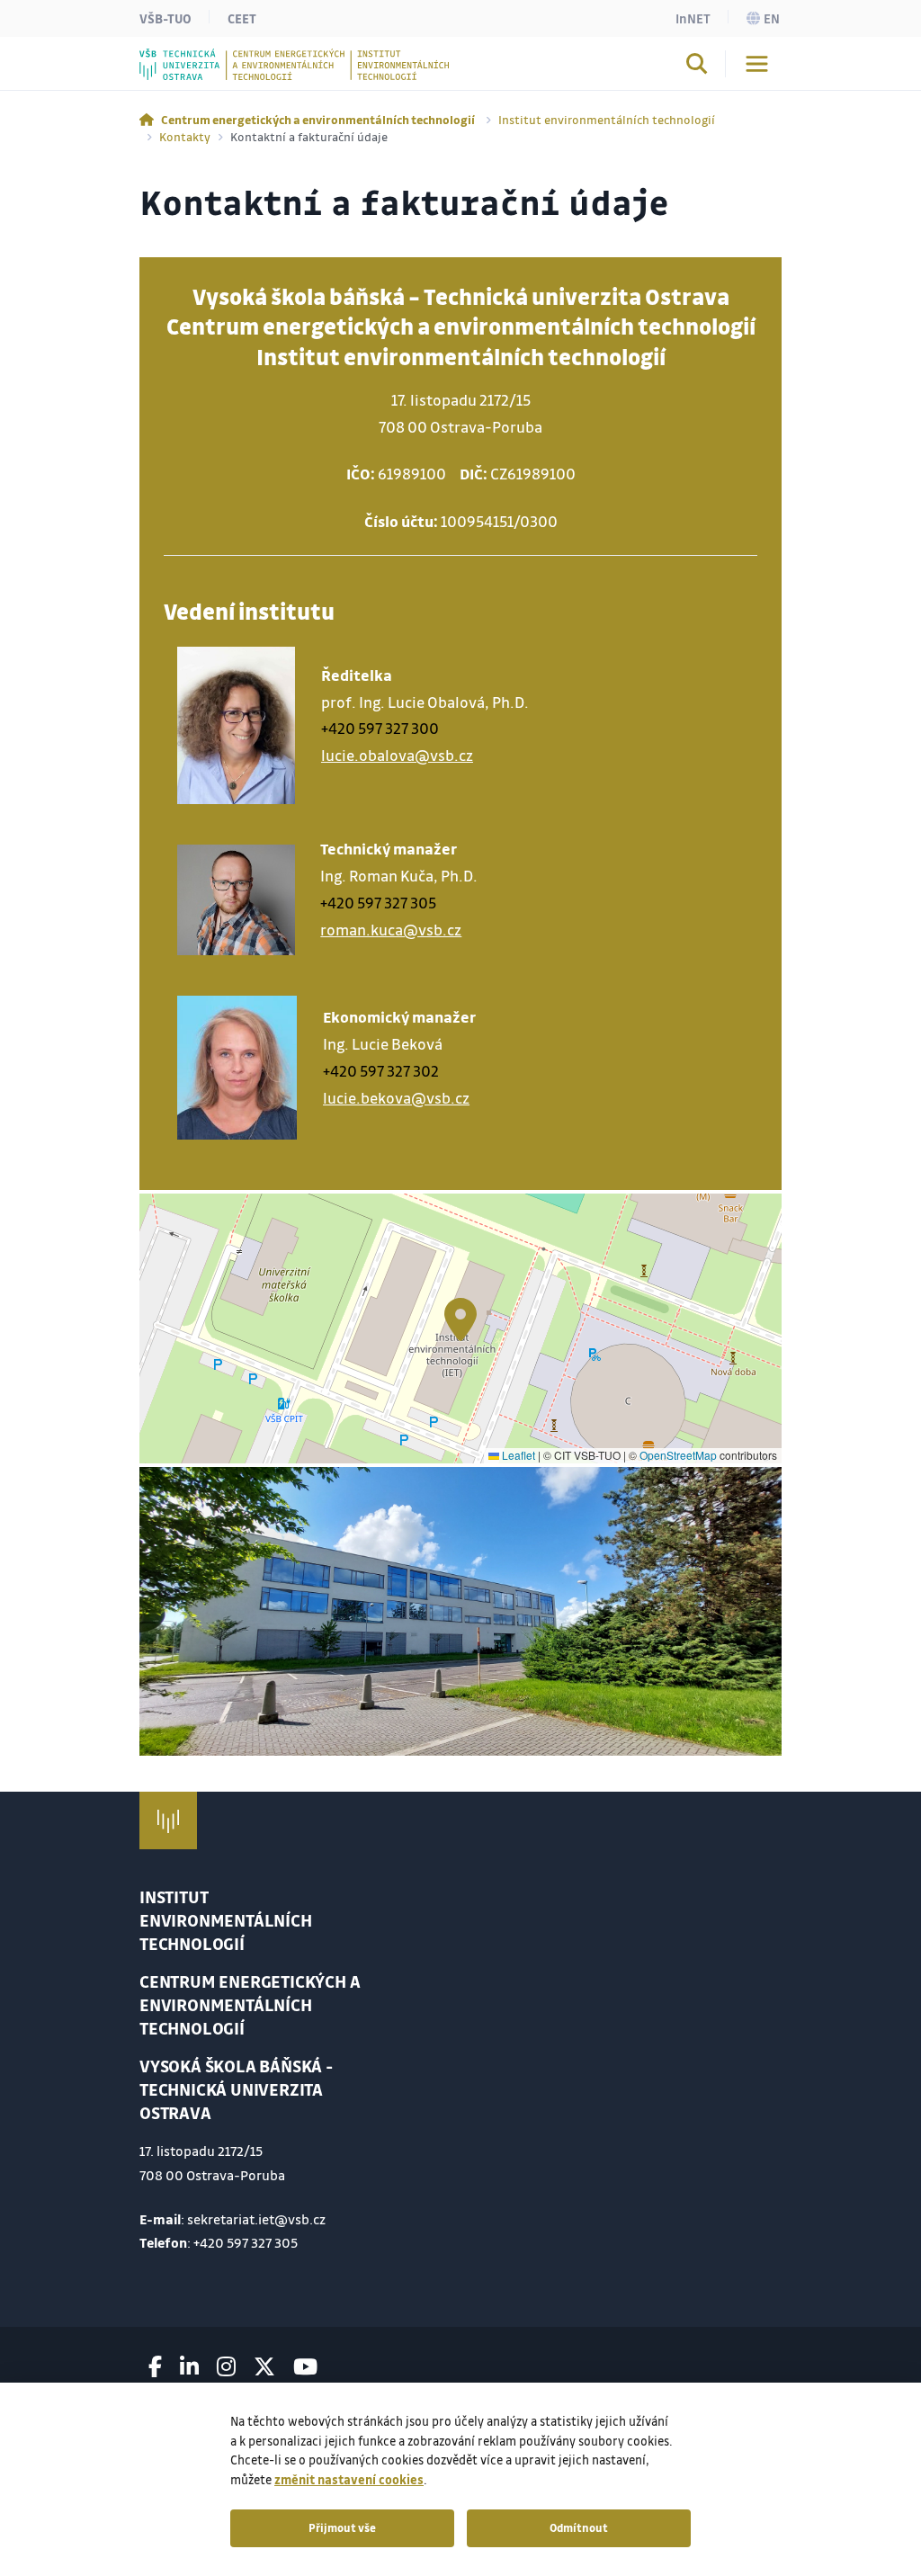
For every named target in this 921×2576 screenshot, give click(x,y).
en (772, 18)
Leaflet (517, 1455)
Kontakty (185, 136)
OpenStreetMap (678, 1455)
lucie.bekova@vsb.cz (396, 1098)
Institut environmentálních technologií (607, 119)
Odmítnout (579, 2527)
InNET (693, 18)
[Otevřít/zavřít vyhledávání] (697, 67)
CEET (242, 18)
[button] (460, 1319)
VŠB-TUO (165, 18)
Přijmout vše (342, 2527)
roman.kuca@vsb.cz (391, 930)
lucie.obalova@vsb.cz (397, 755)
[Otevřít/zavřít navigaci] (757, 64)
